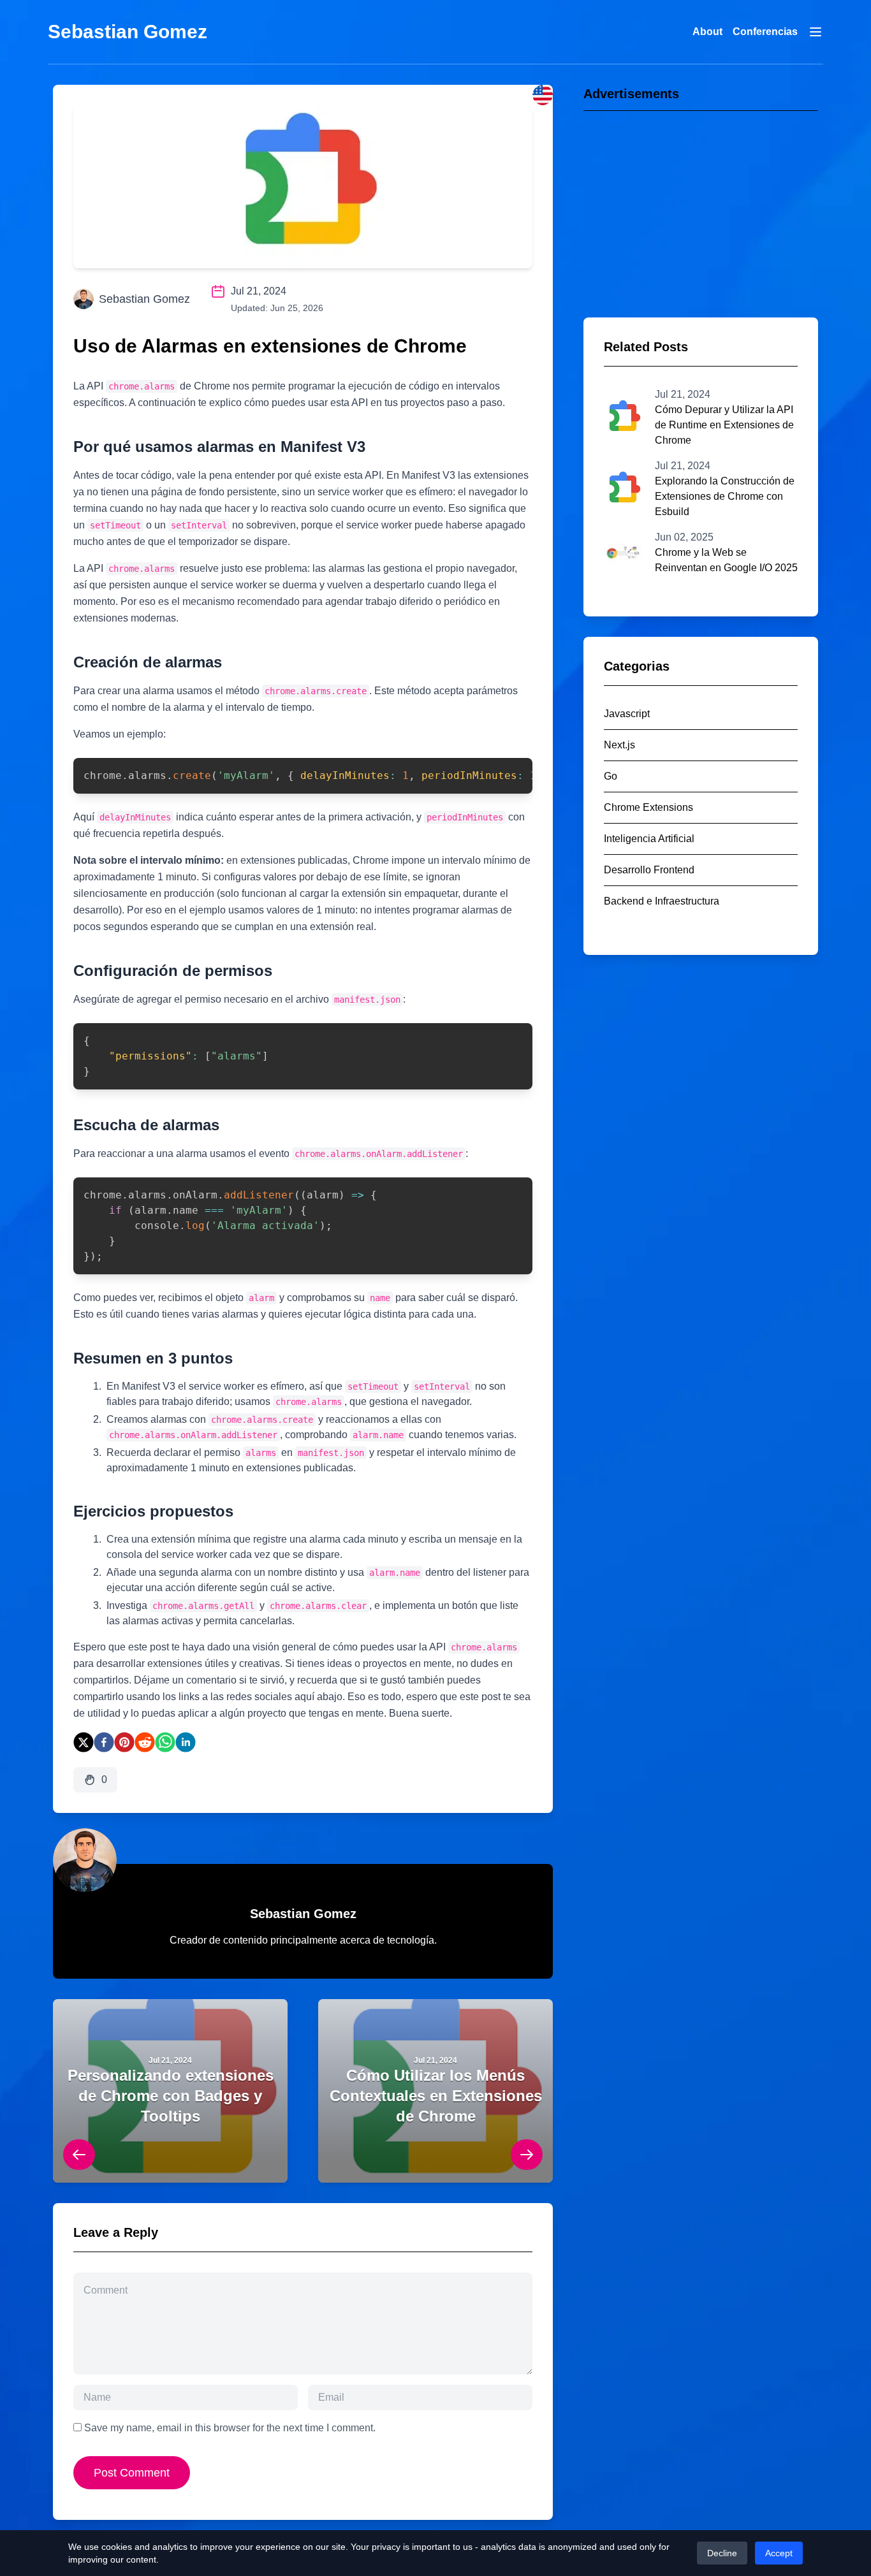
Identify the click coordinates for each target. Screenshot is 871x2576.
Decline (722, 2553)
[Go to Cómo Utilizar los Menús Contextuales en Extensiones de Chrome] (435, 2091)
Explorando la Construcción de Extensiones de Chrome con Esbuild (725, 496)
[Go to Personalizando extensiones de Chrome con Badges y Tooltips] (170, 2091)
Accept (779, 2553)
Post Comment (132, 2473)
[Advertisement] (701, 208)
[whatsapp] (165, 1742)
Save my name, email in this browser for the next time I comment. (230, 2428)
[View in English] (543, 95)
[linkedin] (186, 1742)
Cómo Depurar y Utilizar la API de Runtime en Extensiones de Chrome (724, 425)
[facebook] (104, 1742)
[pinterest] (124, 1742)
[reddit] (145, 1742)
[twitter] (84, 1742)
